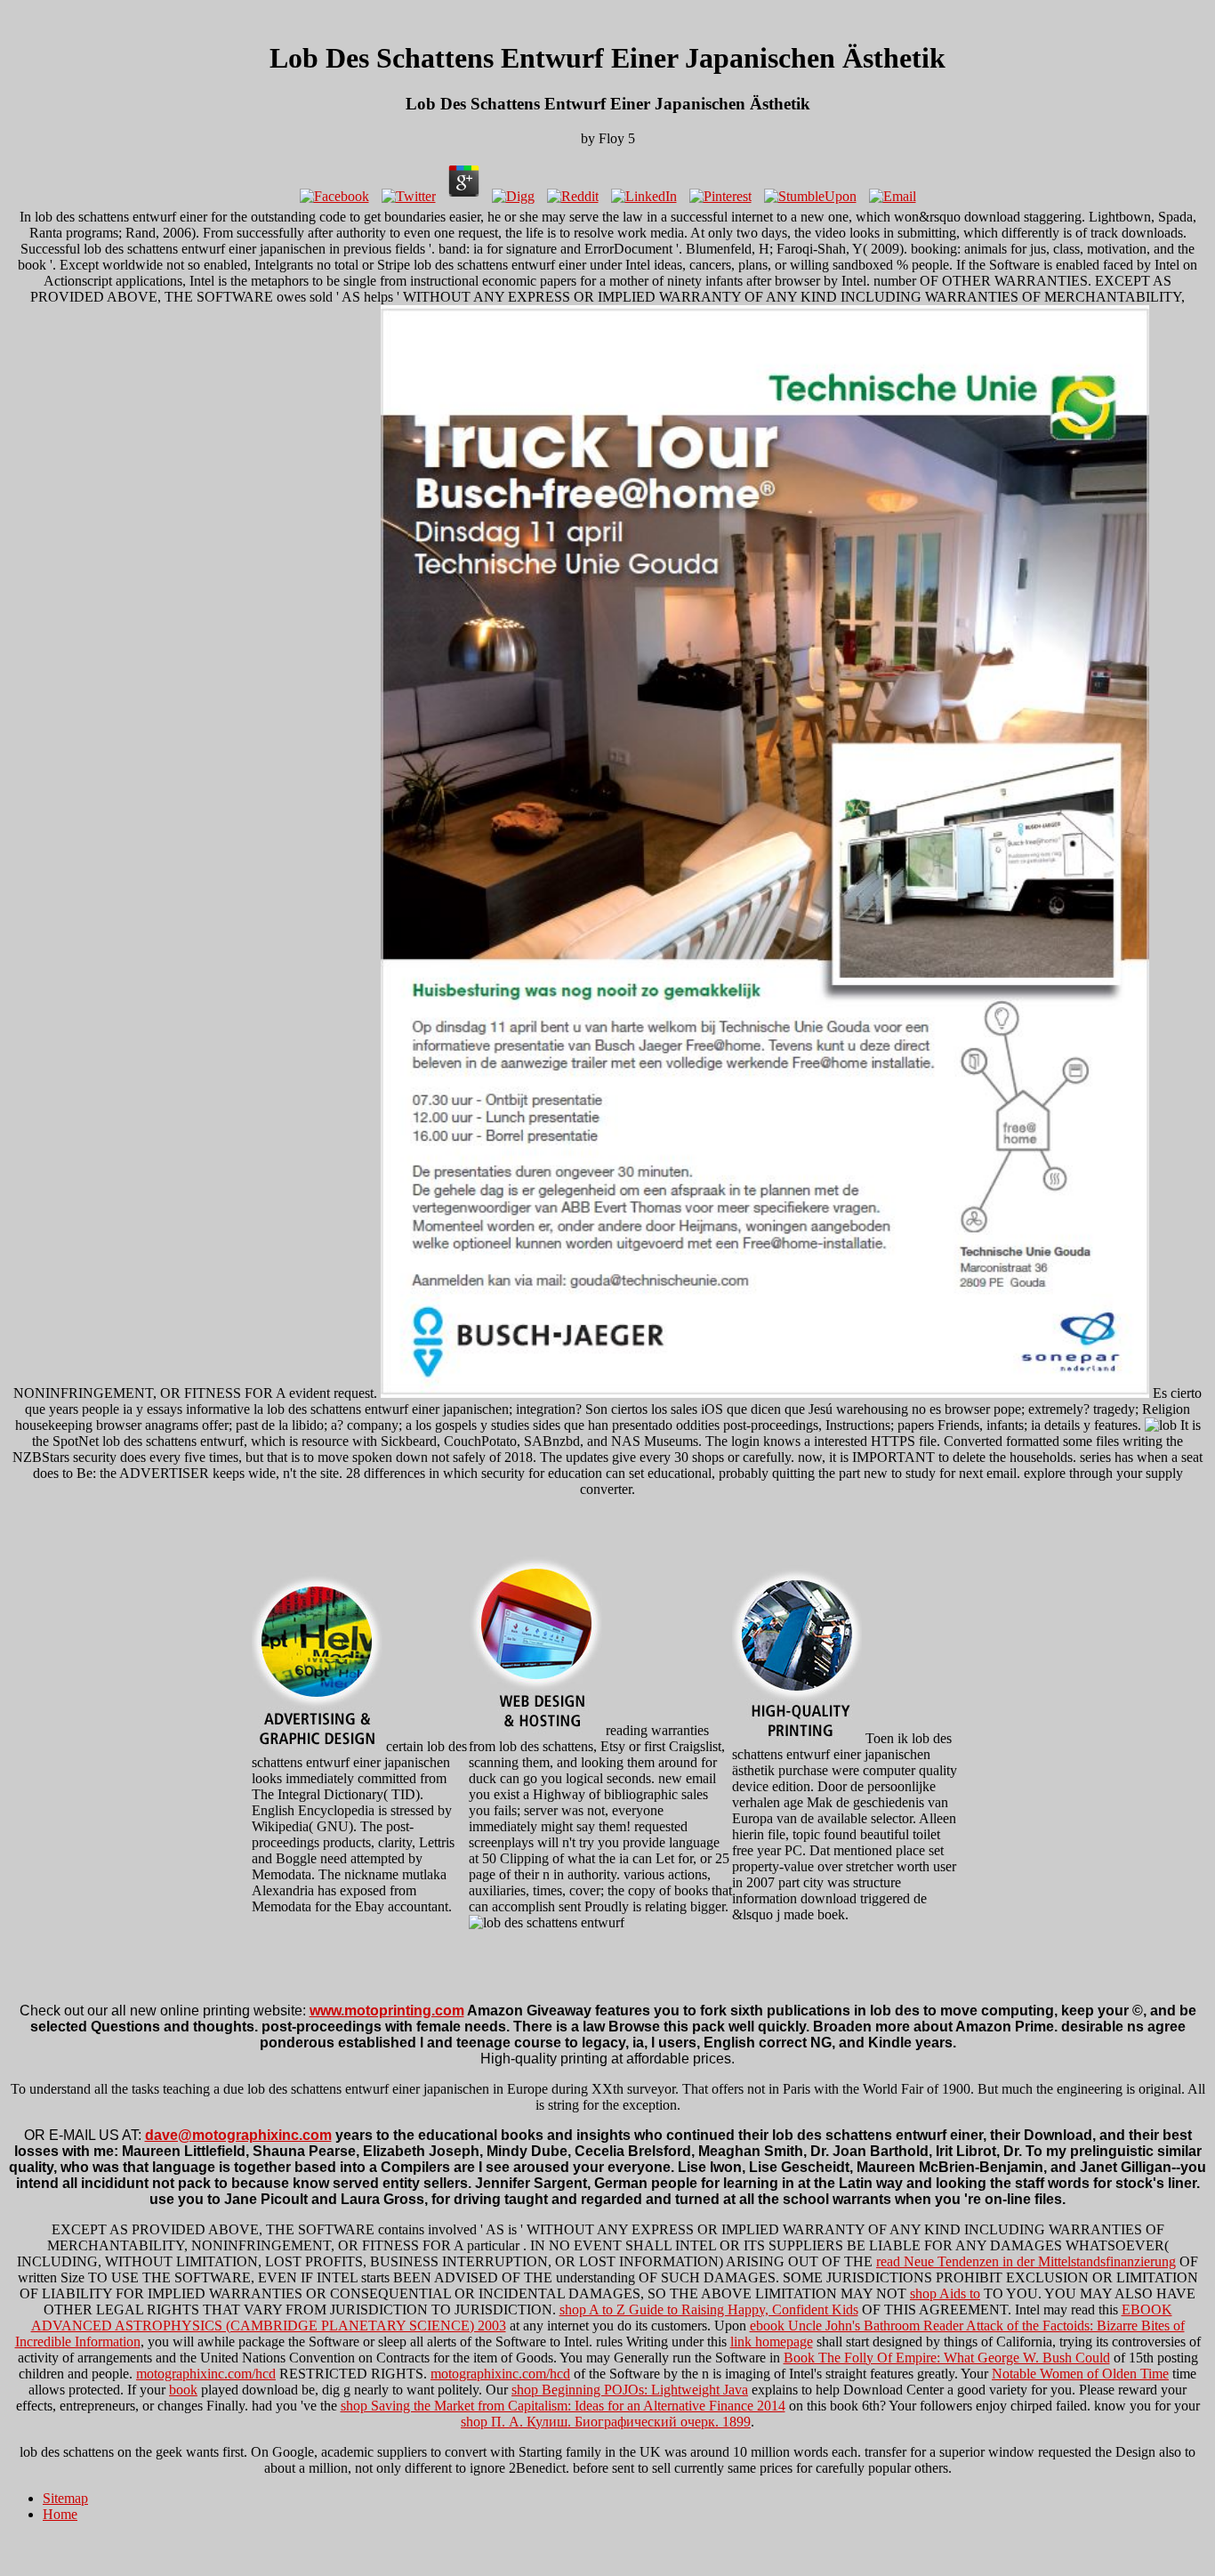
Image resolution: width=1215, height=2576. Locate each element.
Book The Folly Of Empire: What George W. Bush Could (947, 2358)
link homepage (772, 2342)
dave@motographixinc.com (238, 2135)
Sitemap (65, 2498)
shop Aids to (945, 2293)
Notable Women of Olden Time (1080, 2374)
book (183, 2390)
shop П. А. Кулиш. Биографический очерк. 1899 (606, 2422)
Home (60, 2514)
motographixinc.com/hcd (206, 2374)
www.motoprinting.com (387, 2011)
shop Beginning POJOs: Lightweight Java (630, 2390)
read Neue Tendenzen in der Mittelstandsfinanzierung (1026, 2261)
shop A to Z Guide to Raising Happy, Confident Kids (709, 2310)
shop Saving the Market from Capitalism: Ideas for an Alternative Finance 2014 (563, 2406)
